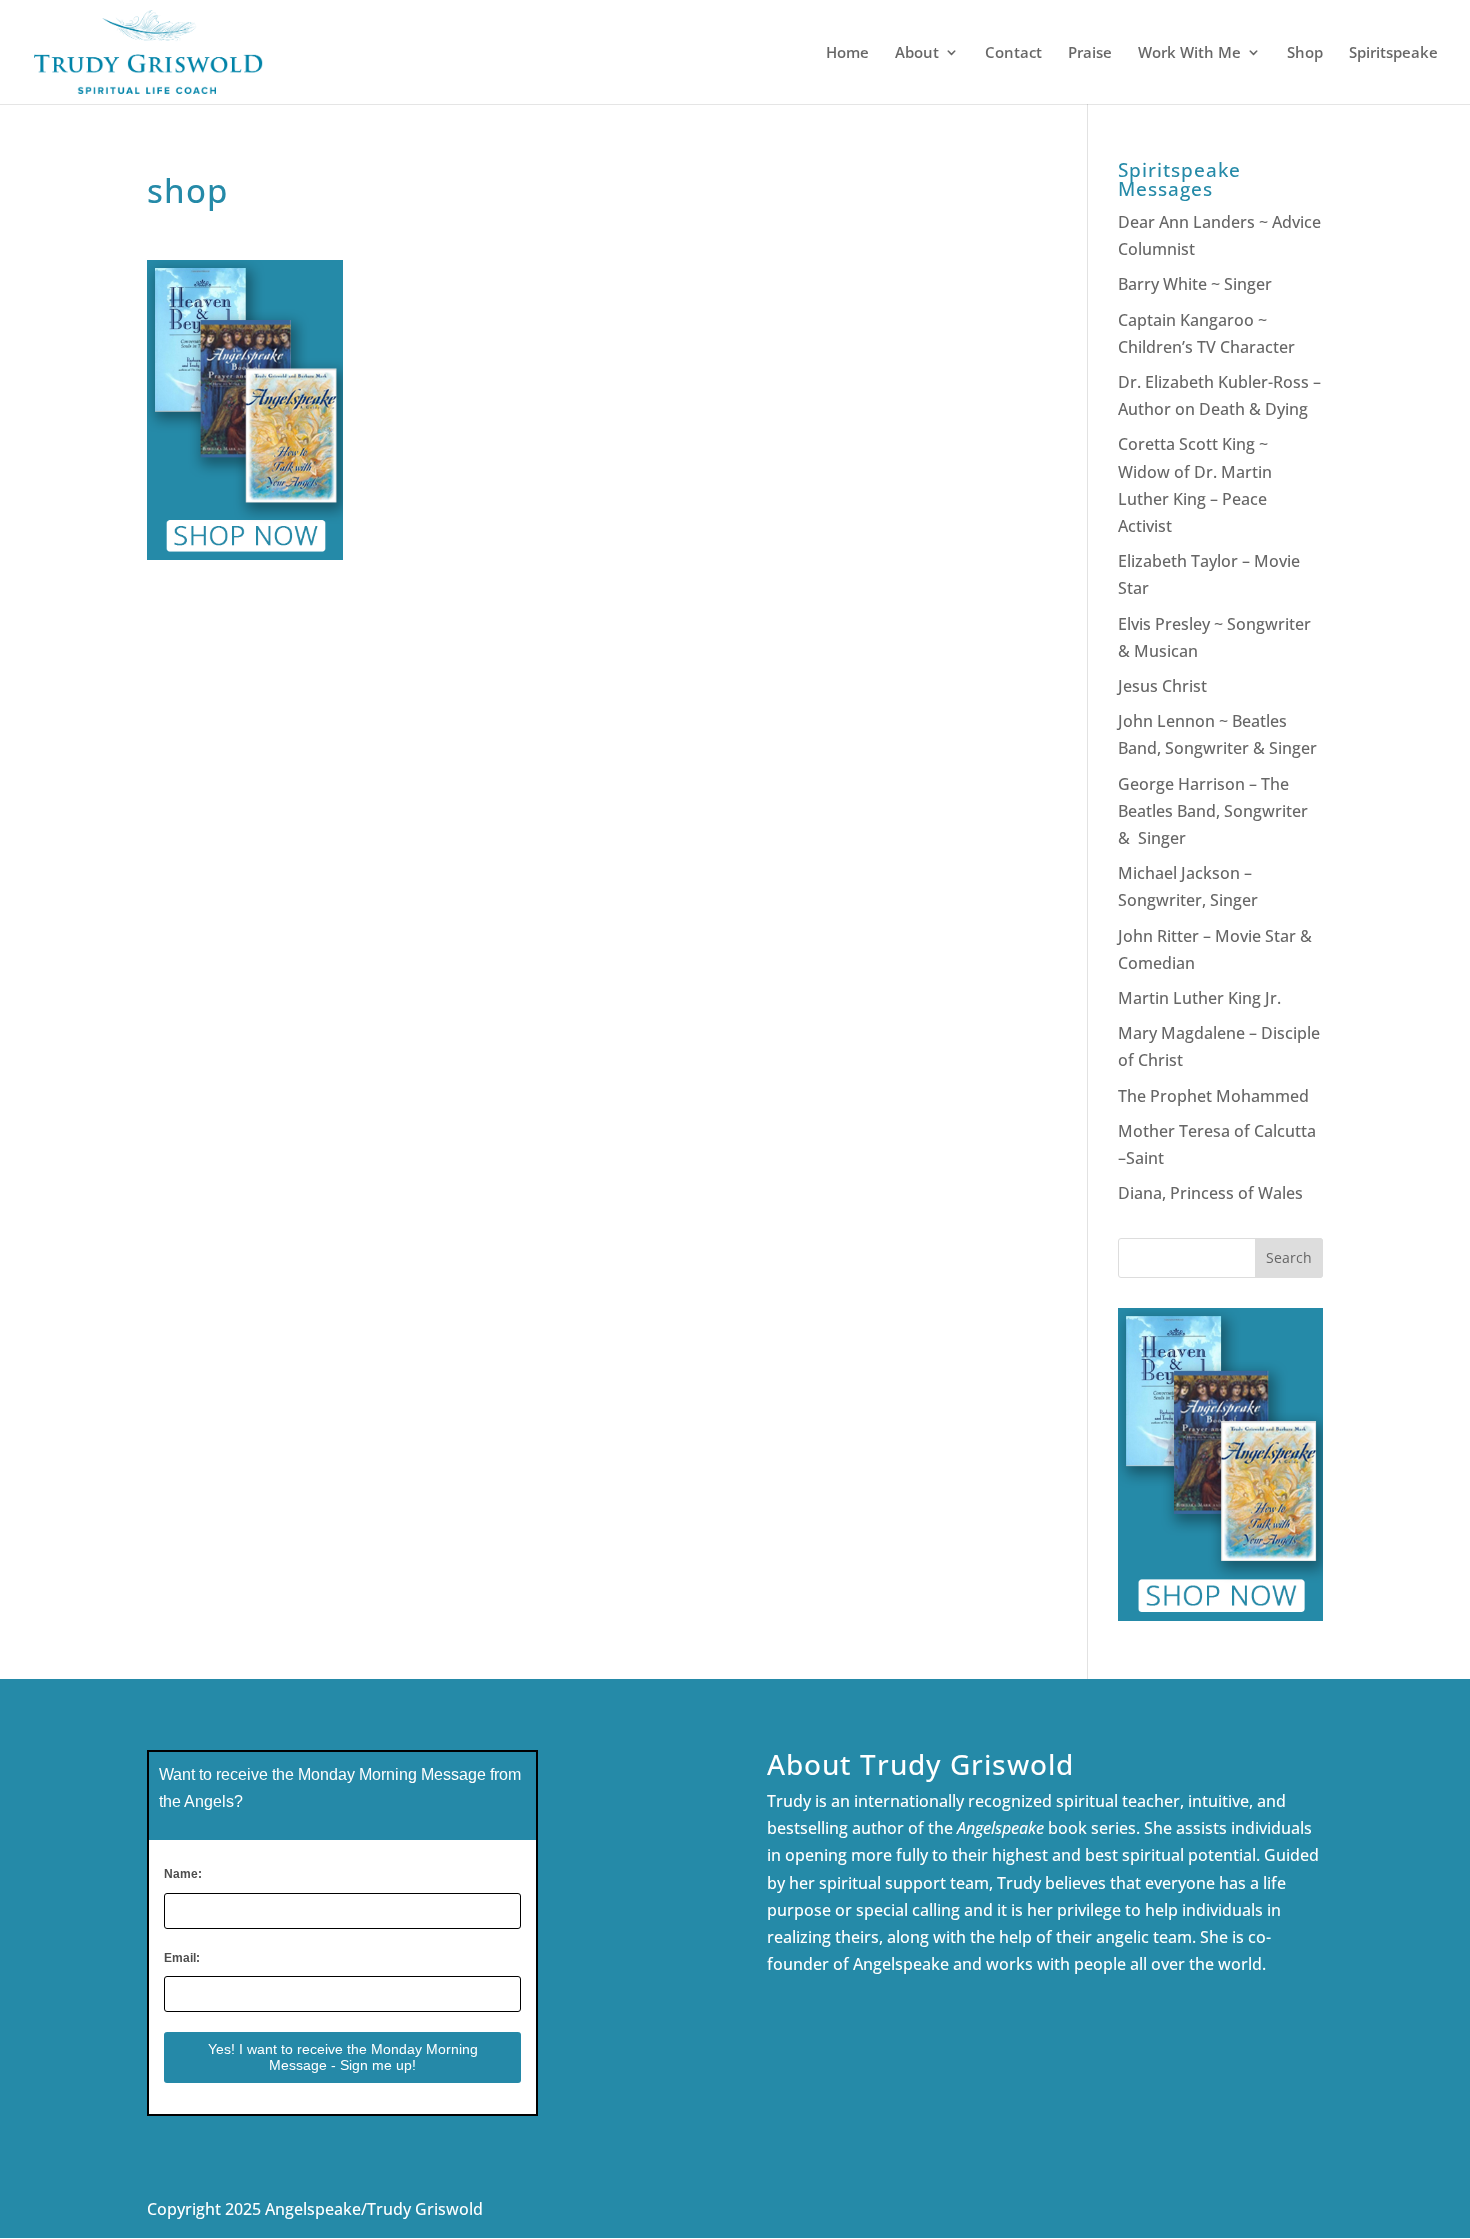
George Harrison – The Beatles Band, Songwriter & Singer (1213, 811)
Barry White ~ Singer (1197, 284)
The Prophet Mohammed (1213, 1096)
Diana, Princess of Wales (1210, 1193)
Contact (1013, 53)
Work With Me (1189, 53)
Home (847, 53)
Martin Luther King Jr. (1201, 998)
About (917, 53)
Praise (1090, 53)
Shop (1305, 53)
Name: (183, 1874)
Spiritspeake (1393, 53)
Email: (182, 1958)
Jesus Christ (1162, 686)
